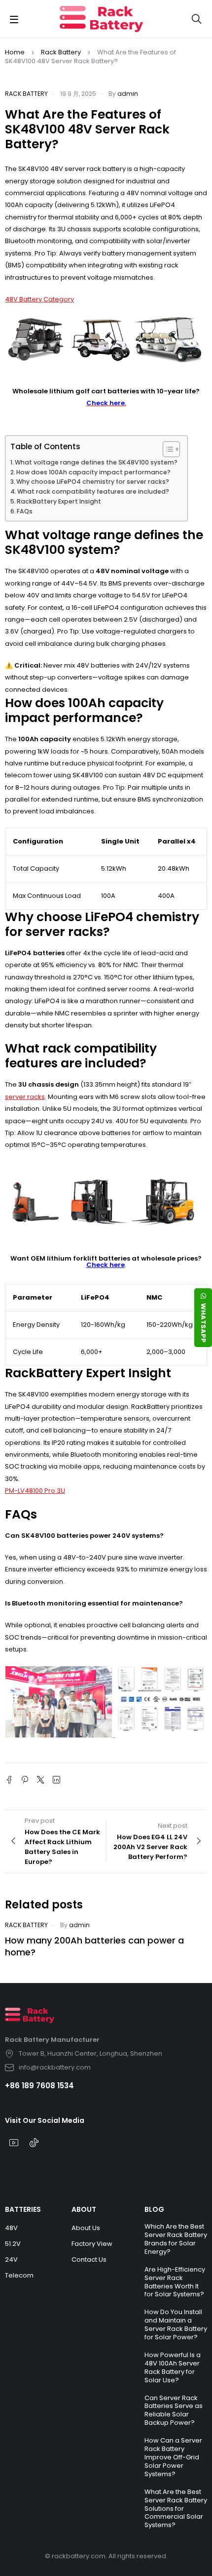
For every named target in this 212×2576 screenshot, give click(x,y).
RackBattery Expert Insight (59, 501)
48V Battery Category (39, 299)
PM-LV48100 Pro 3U (35, 1491)
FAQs (25, 511)
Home (15, 52)
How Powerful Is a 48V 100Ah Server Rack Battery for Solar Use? (173, 2367)
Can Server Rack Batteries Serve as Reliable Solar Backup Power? (174, 2410)
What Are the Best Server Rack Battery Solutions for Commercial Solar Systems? (176, 2509)
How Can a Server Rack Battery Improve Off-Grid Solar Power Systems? (173, 2457)
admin (128, 94)
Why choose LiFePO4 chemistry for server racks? (93, 482)
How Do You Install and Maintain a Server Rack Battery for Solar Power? (176, 2324)
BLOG (154, 2209)
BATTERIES (23, 2209)
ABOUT (84, 2209)
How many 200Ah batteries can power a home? (94, 1946)
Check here (106, 1265)
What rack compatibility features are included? (93, 491)
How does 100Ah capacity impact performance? (93, 472)
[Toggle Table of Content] (166, 449)
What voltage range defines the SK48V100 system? (96, 462)
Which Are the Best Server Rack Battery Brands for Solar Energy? (176, 2239)
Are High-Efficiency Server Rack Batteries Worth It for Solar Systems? (175, 2282)
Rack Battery (61, 52)
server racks (25, 1097)
